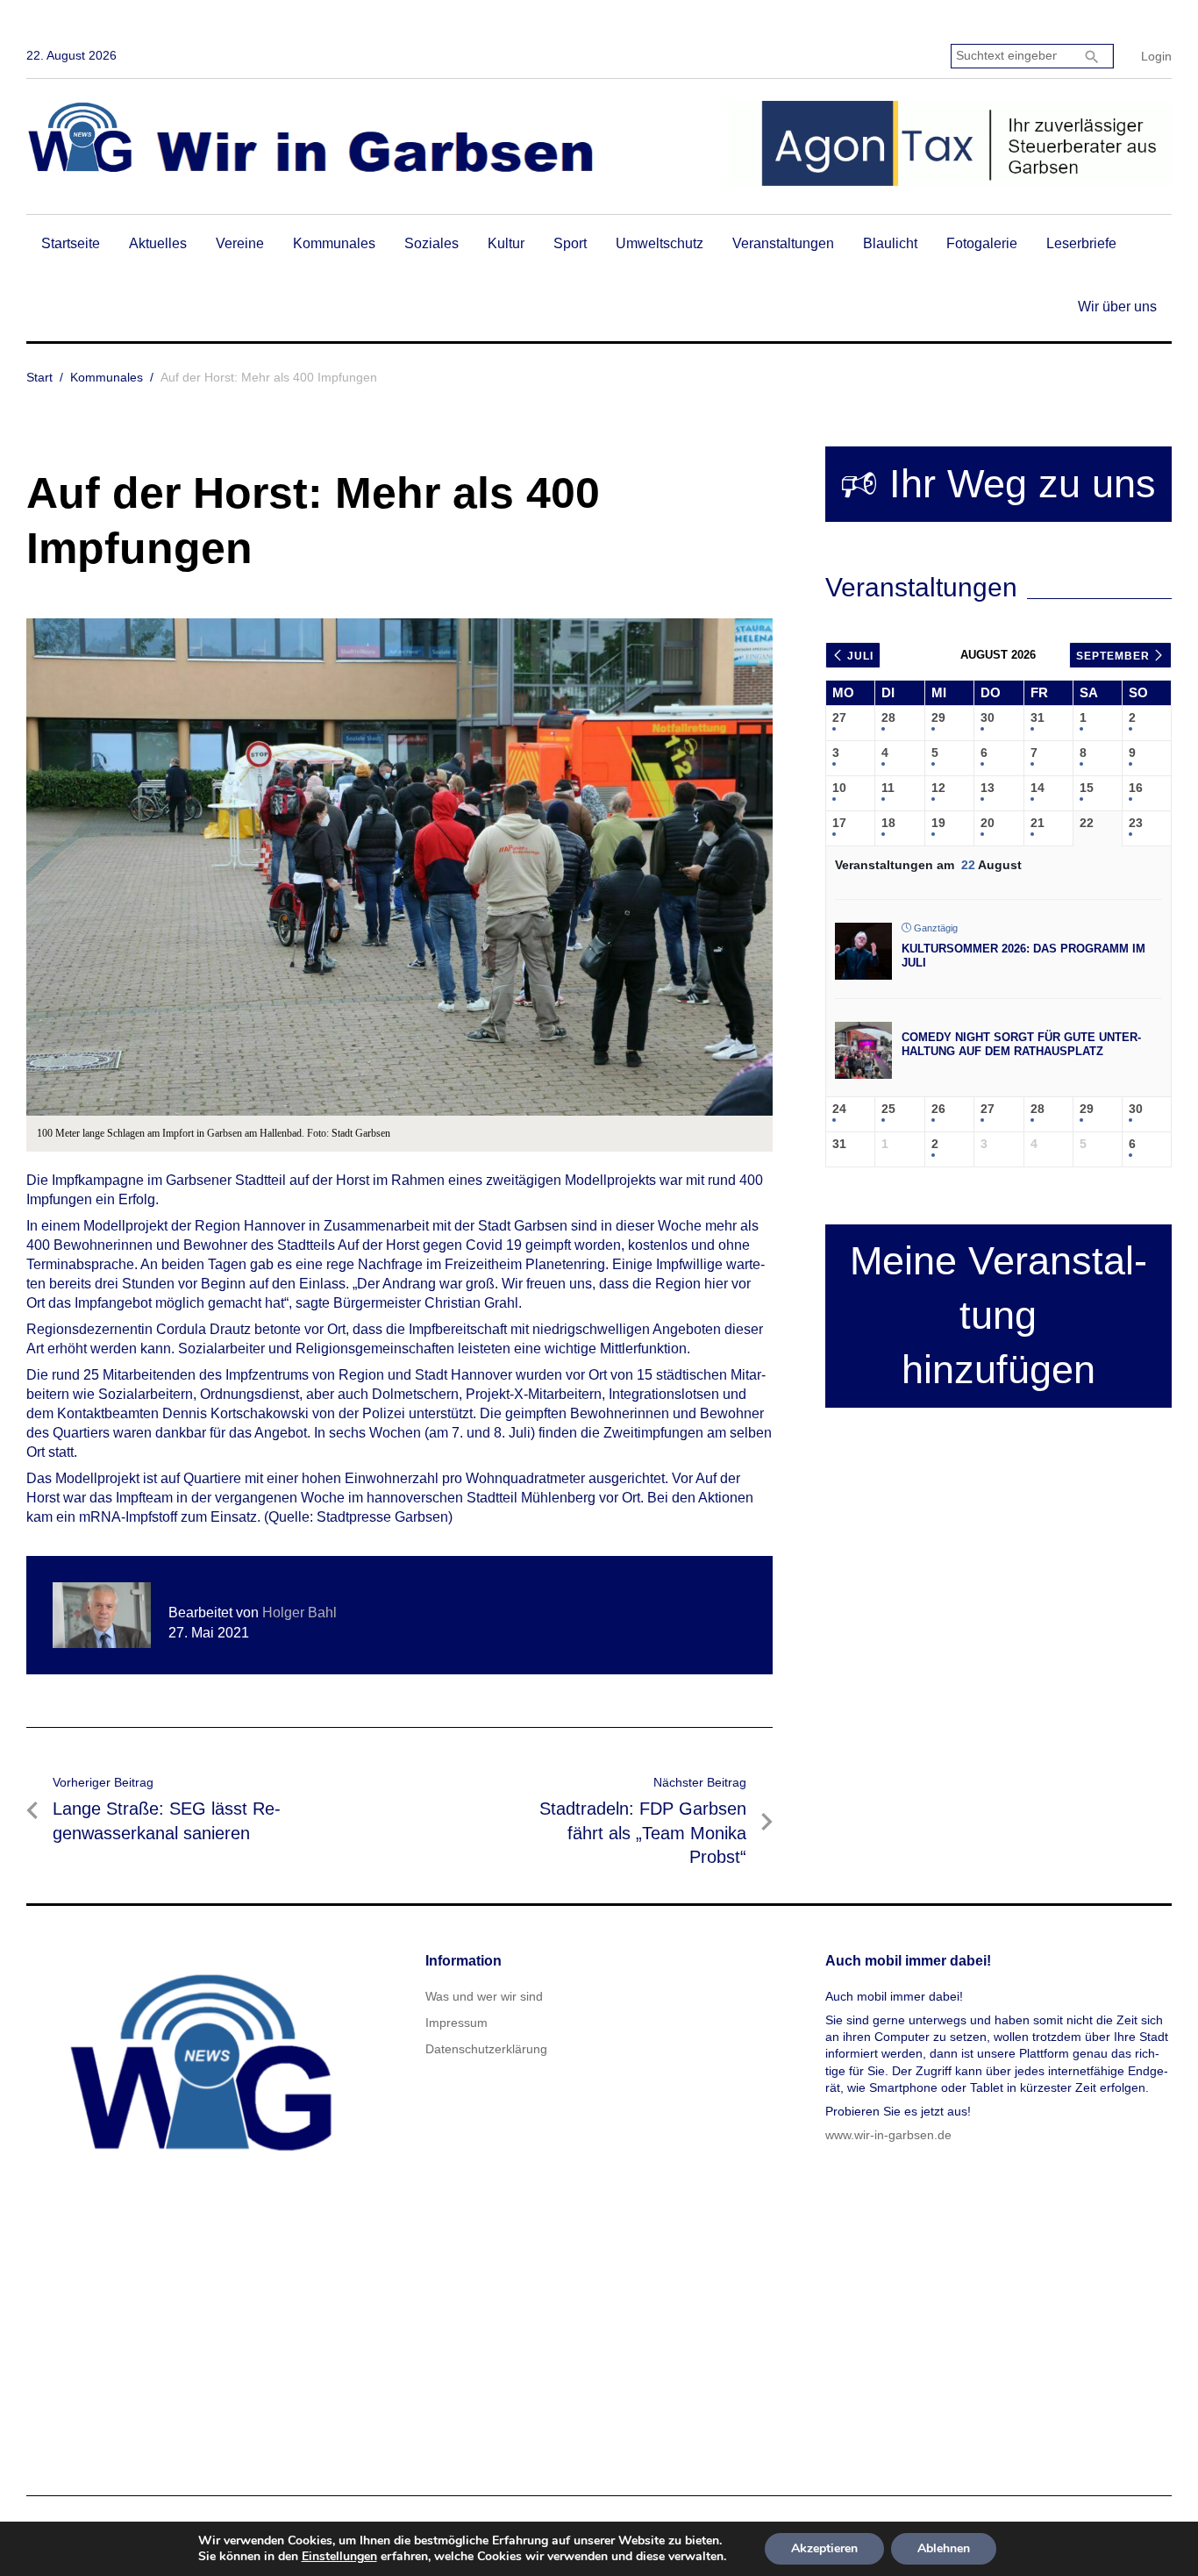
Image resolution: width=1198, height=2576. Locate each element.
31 (1038, 717)
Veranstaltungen (783, 243)
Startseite (71, 243)
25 (888, 1109)
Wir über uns (1117, 307)
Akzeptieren (824, 2548)
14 (1038, 788)
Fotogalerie (982, 243)
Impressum (456, 2023)
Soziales (431, 243)
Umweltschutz (660, 243)
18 (888, 823)
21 (1038, 823)
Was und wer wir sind (484, 1996)
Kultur (506, 243)
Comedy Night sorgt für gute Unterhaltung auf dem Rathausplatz (1021, 1044)
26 (938, 1109)
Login (1156, 56)
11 (888, 788)
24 (839, 1109)
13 (988, 788)
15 (1087, 788)
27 (839, 717)
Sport (570, 243)
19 (938, 823)
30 (988, 717)
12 (938, 788)
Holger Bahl (299, 1613)
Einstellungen (339, 2557)
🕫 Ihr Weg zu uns (998, 484)
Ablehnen (944, 2548)
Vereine (240, 243)
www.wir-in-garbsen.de (888, 2135)
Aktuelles (158, 243)
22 (1087, 823)
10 (839, 788)
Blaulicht (890, 243)
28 (888, 717)
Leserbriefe (1081, 243)
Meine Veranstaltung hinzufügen (998, 1315)
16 (1136, 788)
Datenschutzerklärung (486, 2049)
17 (839, 823)
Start (39, 377)
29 (938, 717)
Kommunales (334, 243)
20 (988, 823)
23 (1136, 823)
